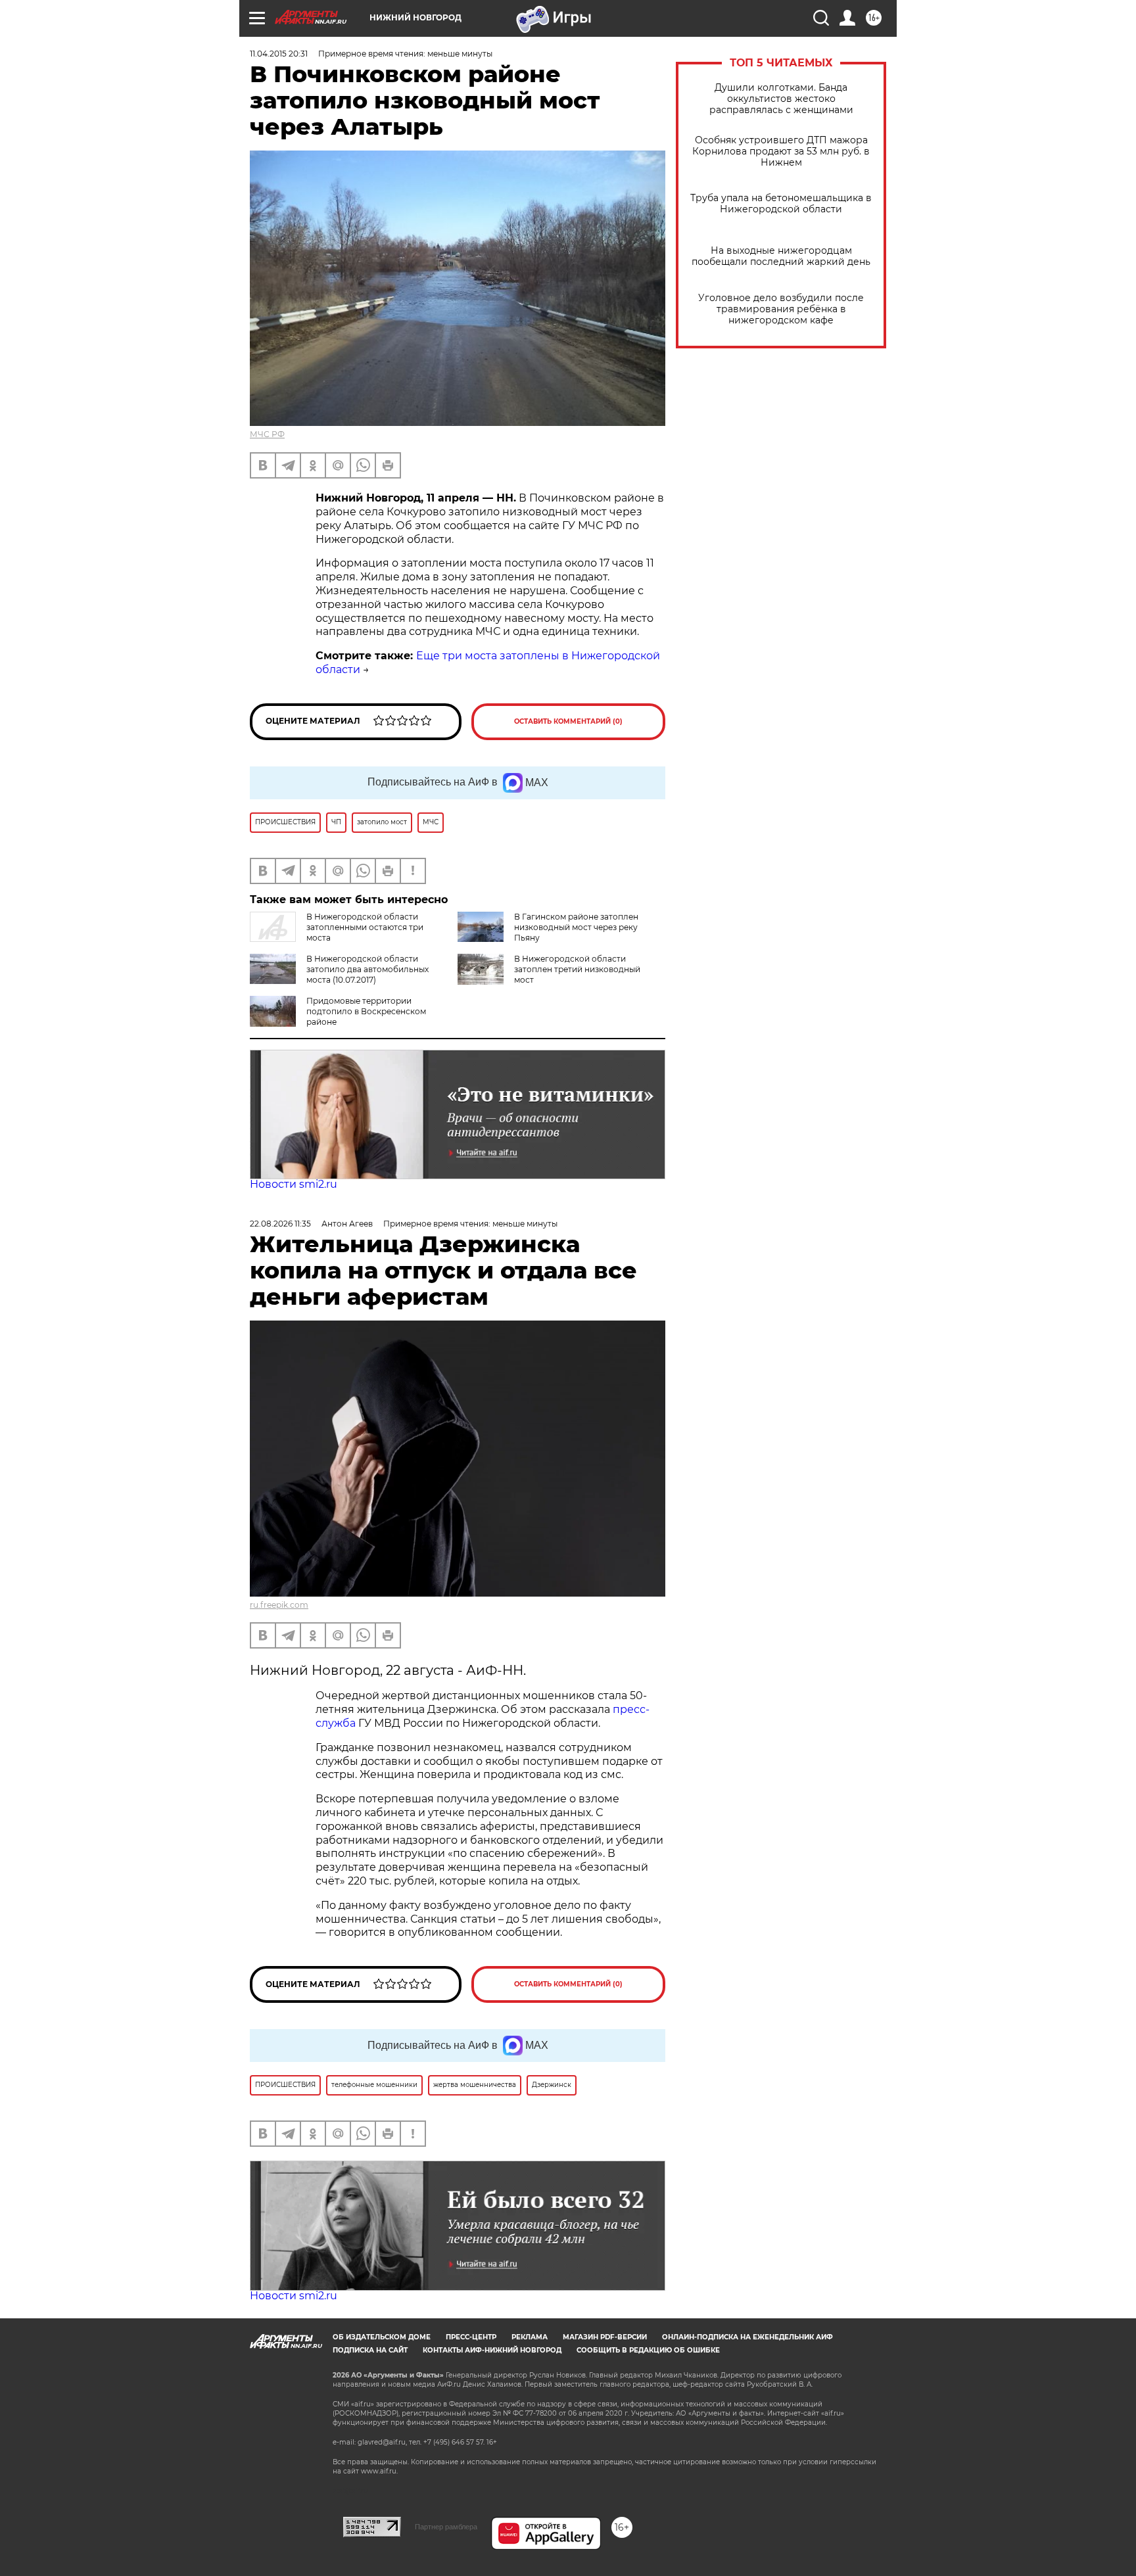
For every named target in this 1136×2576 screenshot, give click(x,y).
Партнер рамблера (446, 2527)
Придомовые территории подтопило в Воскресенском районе (366, 1011)
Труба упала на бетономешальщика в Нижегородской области (781, 204)
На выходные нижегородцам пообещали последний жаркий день (781, 256)
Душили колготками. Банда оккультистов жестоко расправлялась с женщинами (781, 99)
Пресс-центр (471, 2337)
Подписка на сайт (370, 2350)
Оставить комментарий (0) (568, 721)
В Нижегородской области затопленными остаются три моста (365, 927)
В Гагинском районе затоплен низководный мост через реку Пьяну (576, 927)
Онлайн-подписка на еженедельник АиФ (747, 2337)
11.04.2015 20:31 (279, 54)
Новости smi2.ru (294, 1184)
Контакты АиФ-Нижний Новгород (492, 2350)
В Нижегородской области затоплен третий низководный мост (577, 969)
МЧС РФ (267, 434)
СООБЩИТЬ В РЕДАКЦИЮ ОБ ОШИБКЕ (648, 2350)
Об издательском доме (382, 2337)
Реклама (530, 2337)
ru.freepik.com (279, 1605)
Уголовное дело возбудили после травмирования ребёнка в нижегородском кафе (781, 309)
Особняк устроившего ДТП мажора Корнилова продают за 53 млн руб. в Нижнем (781, 152)
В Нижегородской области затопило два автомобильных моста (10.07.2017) (367, 969)
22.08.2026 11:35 (280, 1224)
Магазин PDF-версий (605, 2337)
